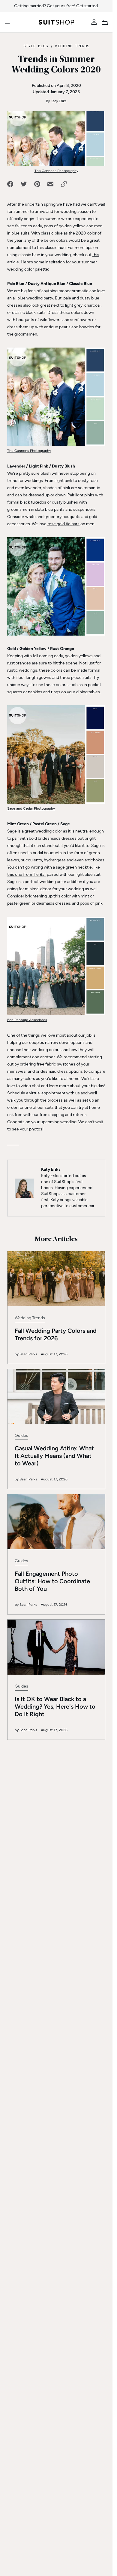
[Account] (94, 22)
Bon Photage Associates (27, 1020)
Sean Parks (28, 1354)
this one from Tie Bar (27, 874)
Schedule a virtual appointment (36, 1093)
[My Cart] (106, 22)
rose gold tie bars (63, 524)
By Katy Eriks (56, 101)
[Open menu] (7, 22)
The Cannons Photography (56, 171)
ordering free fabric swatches (48, 1064)
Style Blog (36, 46)
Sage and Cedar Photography (31, 808)
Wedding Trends (72, 46)
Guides (21, 1435)
